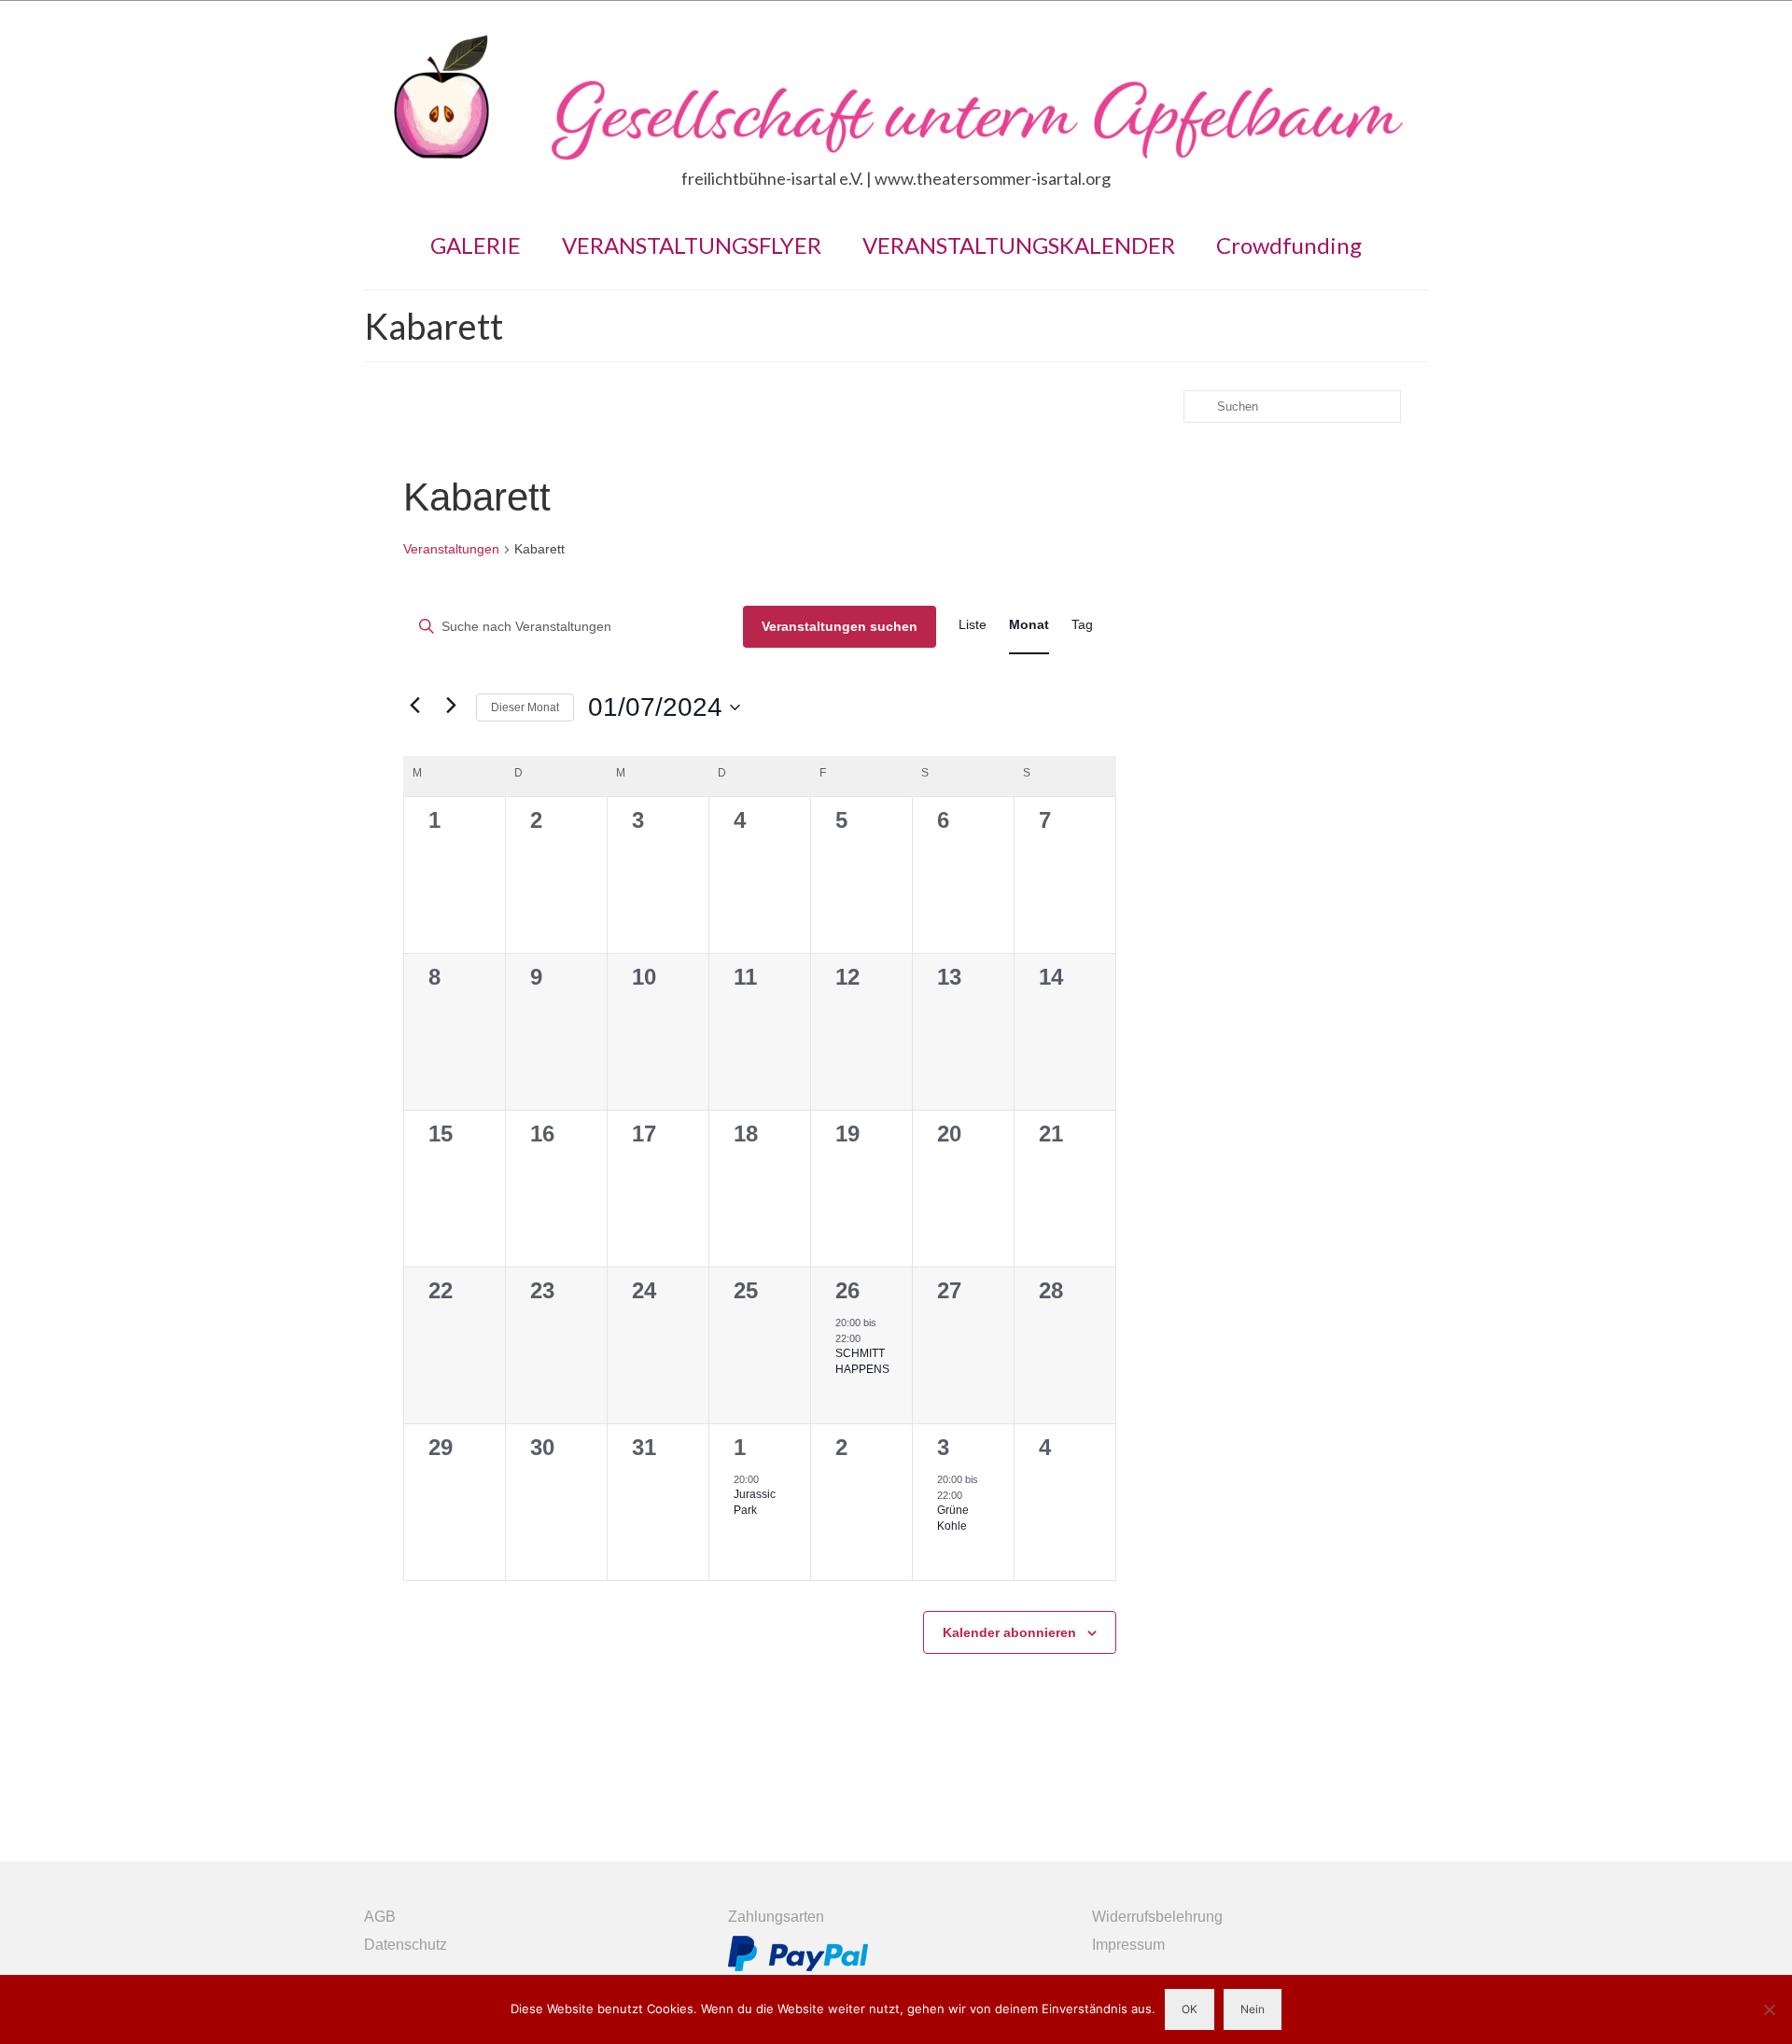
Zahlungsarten (776, 1917)
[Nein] (1769, 2009)
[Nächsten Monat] (451, 706)
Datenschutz (406, 1945)
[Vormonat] (414, 706)
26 (847, 1290)
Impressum (1128, 1945)
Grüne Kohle (953, 1518)
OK (1190, 2009)
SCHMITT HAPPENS (862, 1361)
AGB (380, 1917)
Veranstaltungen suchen (840, 626)
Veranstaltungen (451, 549)
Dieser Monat (525, 707)
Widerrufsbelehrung (1157, 1917)
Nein (1253, 2009)
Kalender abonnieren (1009, 1632)
